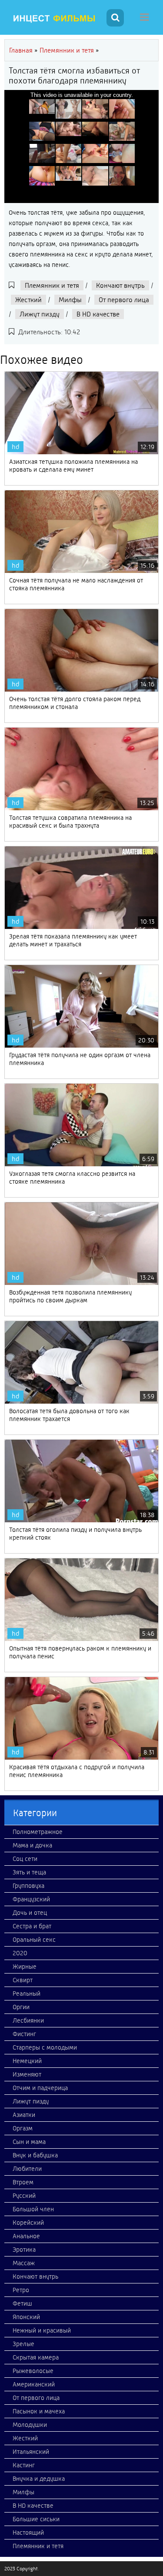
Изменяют (27, 2074)
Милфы (70, 300)
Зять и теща (29, 1872)
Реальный (27, 1994)
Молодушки (30, 2425)
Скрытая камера (36, 2357)
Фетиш (22, 2303)
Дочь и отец (30, 1913)
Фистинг (24, 2034)
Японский (26, 2317)
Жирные (25, 1967)
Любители (27, 2169)
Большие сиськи (36, 2519)
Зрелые (23, 2344)
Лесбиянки (28, 2020)
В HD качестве (98, 314)
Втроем (23, 2182)
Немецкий (27, 2061)
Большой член (33, 2209)
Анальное (26, 2236)
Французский (31, 1899)
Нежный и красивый (42, 2330)
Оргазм (23, 2128)
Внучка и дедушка (39, 2479)
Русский (24, 2196)
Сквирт (23, 1980)
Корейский (28, 2223)
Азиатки (24, 2115)
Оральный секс (34, 1940)
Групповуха (28, 1886)
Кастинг (24, 2465)
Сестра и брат (32, 1926)
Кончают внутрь (120, 285)
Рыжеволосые (33, 2371)
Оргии (21, 2007)
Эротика (24, 2250)
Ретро (21, 2290)
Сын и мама (29, 2142)
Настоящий (28, 2533)
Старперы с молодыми (45, 2047)
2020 (20, 1953)
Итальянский (31, 2452)
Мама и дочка (32, 1845)
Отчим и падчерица (40, 2088)
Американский (34, 2384)
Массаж (24, 2263)
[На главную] (54, 19)
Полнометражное (38, 1832)
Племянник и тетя (52, 285)
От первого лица (124, 300)
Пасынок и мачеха (39, 2411)
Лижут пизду (40, 314)
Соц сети (25, 1859)
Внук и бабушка (35, 2155)
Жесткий (28, 300)
